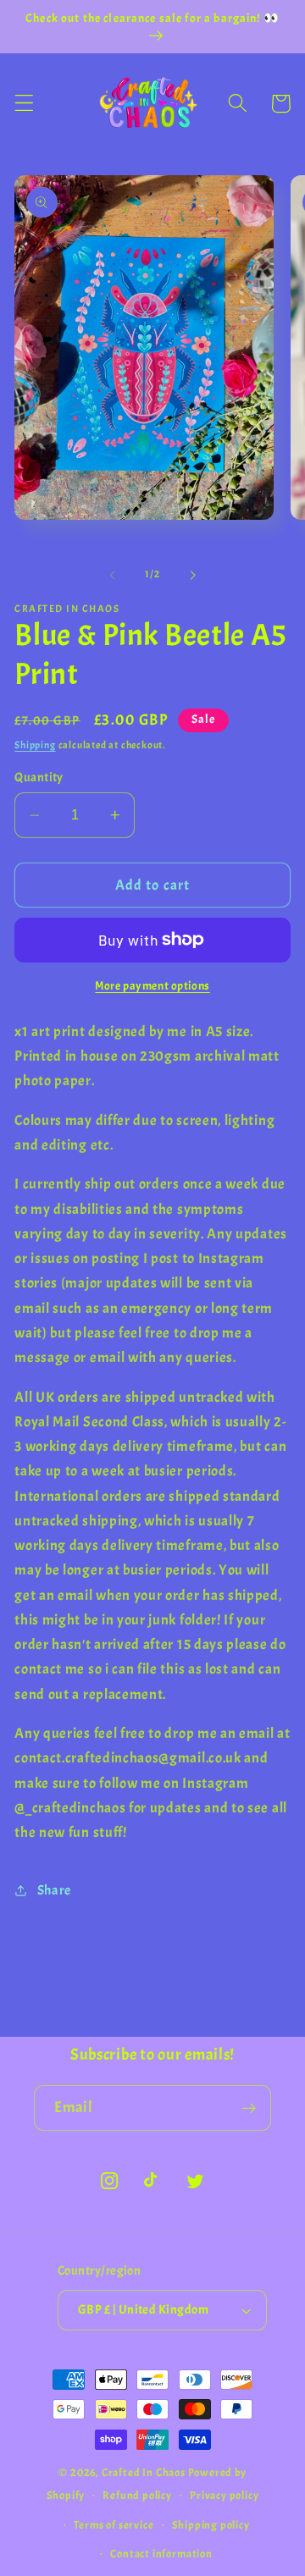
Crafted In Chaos (144, 2473)
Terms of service (114, 2525)
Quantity (39, 778)
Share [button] (54, 1890)
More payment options (152, 986)
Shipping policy (211, 2525)
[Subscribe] (249, 2108)
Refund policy (137, 2496)
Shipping (35, 745)
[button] (24, 104)
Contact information (161, 2554)
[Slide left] (113, 576)
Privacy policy (224, 2496)
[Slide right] (192, 576)
